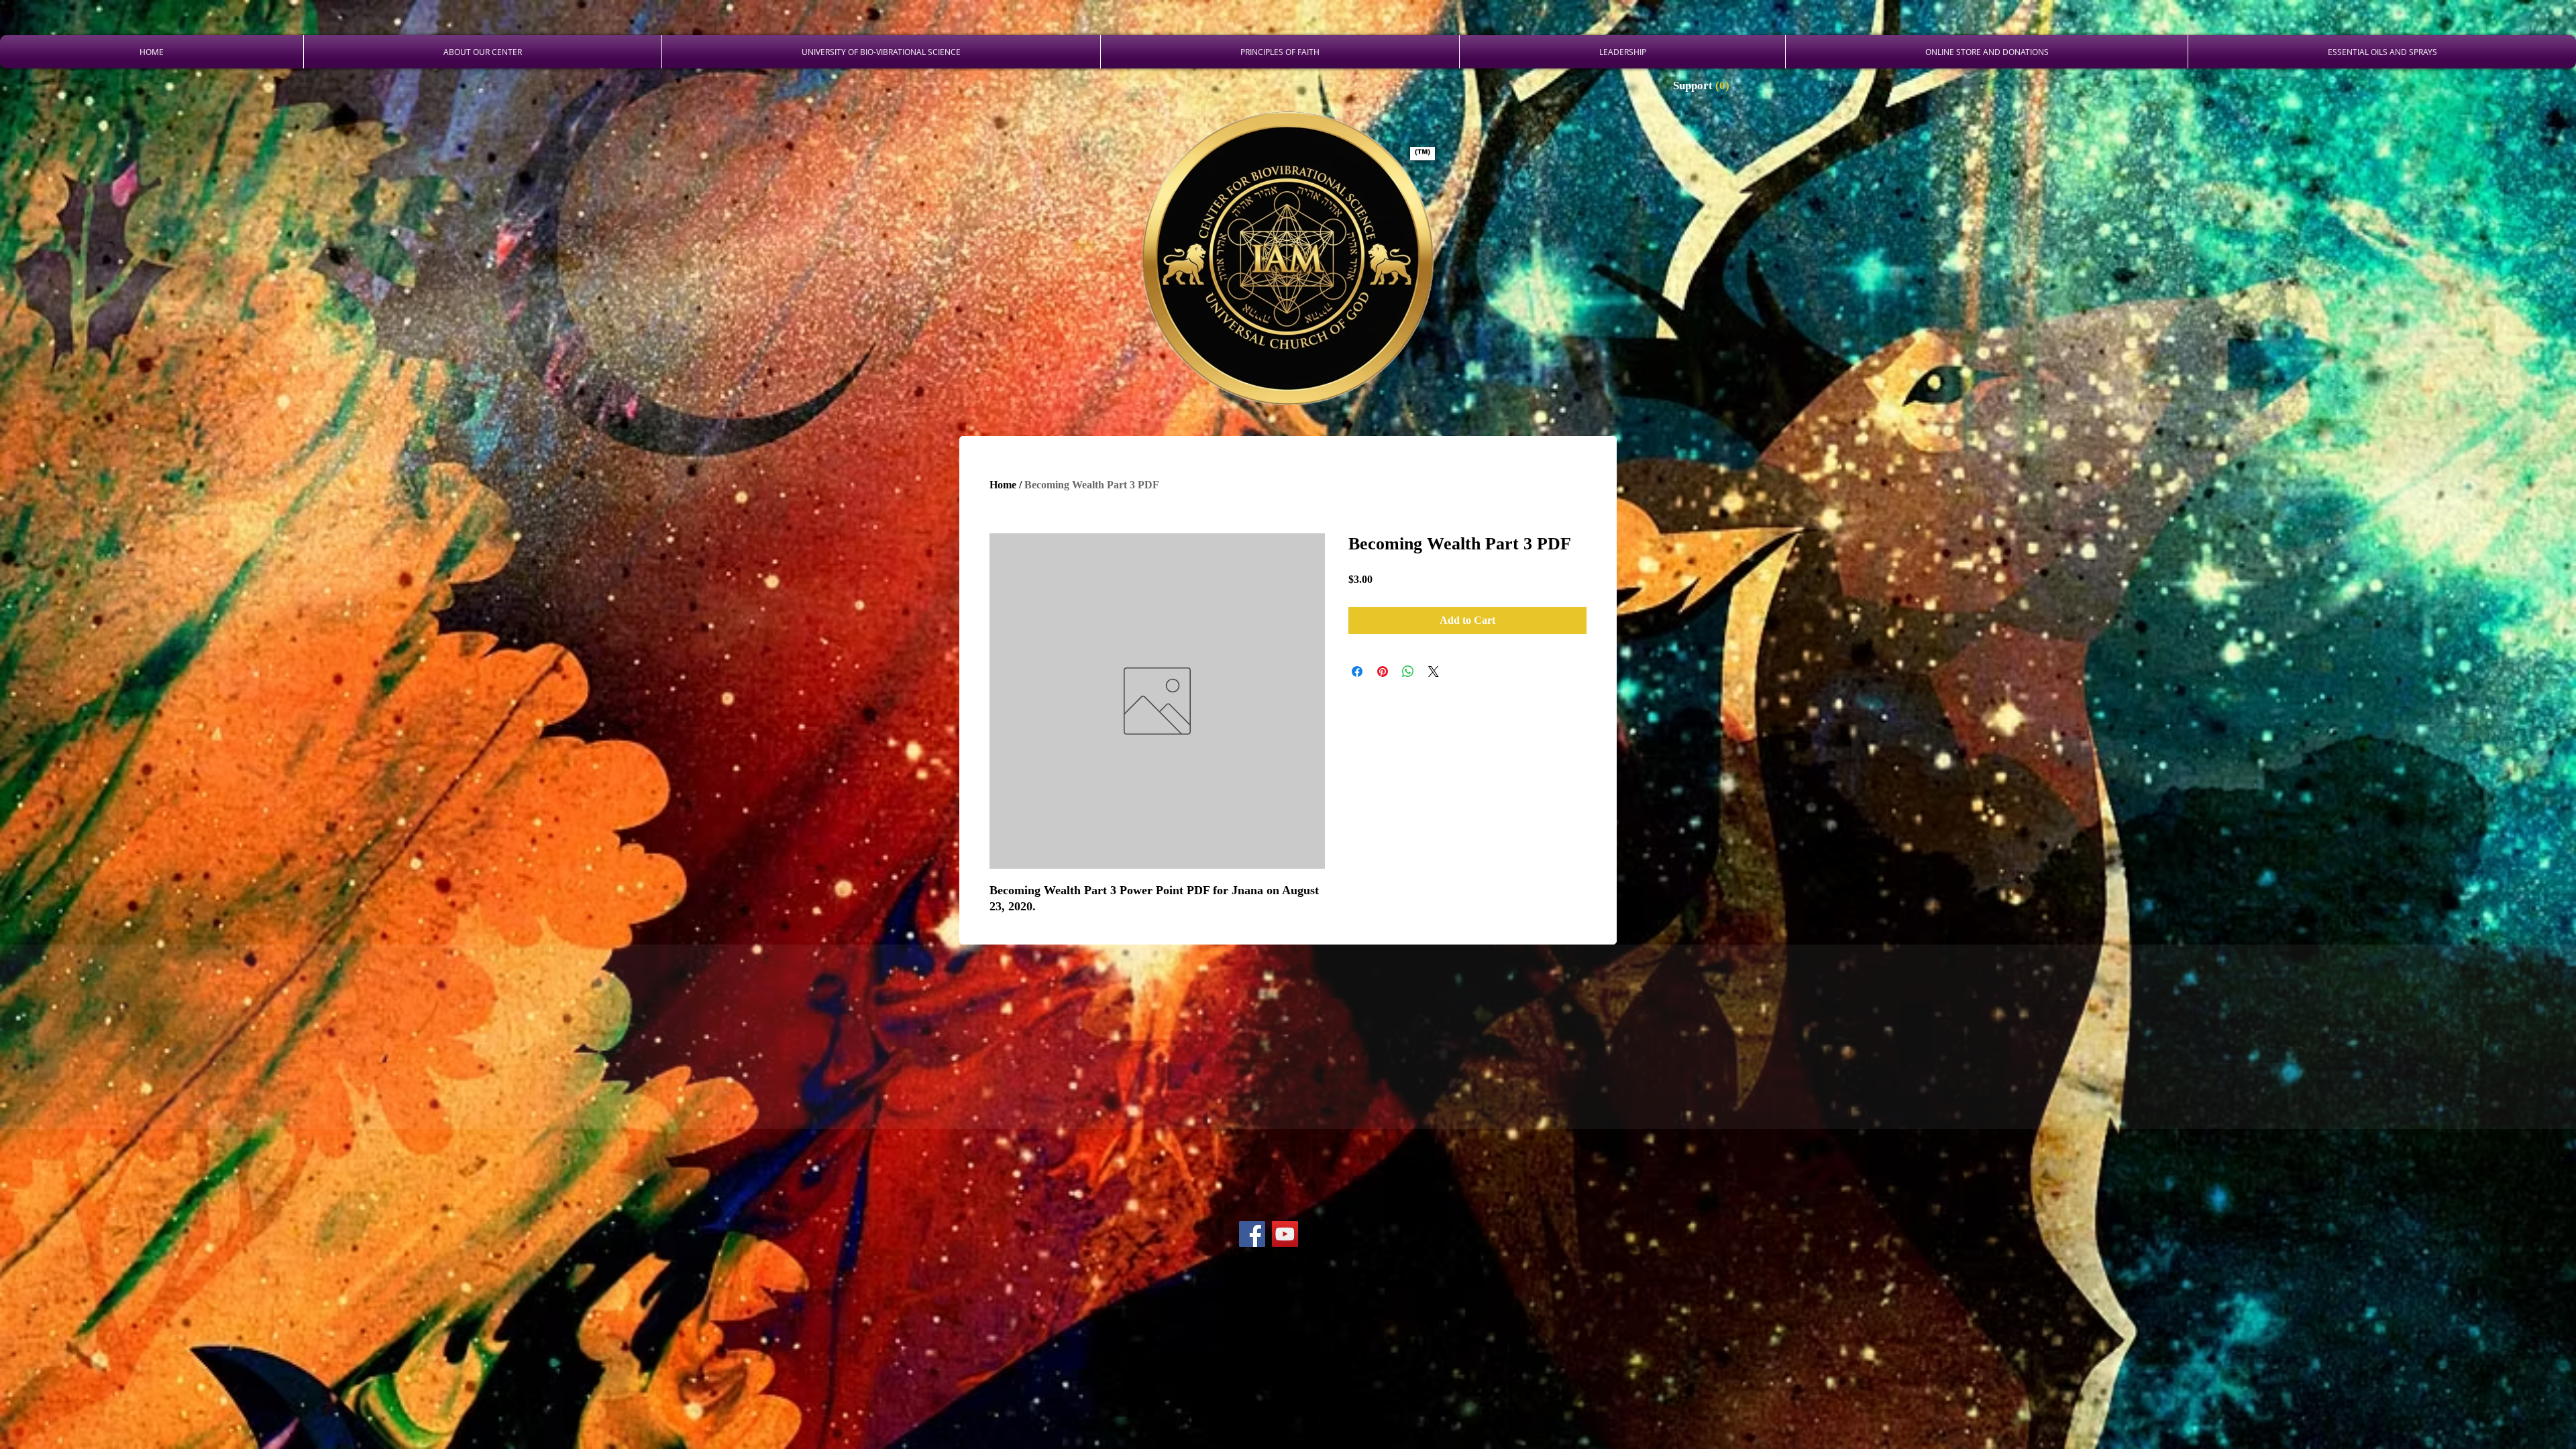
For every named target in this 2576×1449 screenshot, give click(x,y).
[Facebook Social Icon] (1252, 1234)
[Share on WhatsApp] (1408, 672)
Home (1003, 485)
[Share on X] (1434, 672)
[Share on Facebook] (1357, 672)
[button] (1703, 85)
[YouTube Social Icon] (1285, 1234)
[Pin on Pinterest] (1383, 672)
